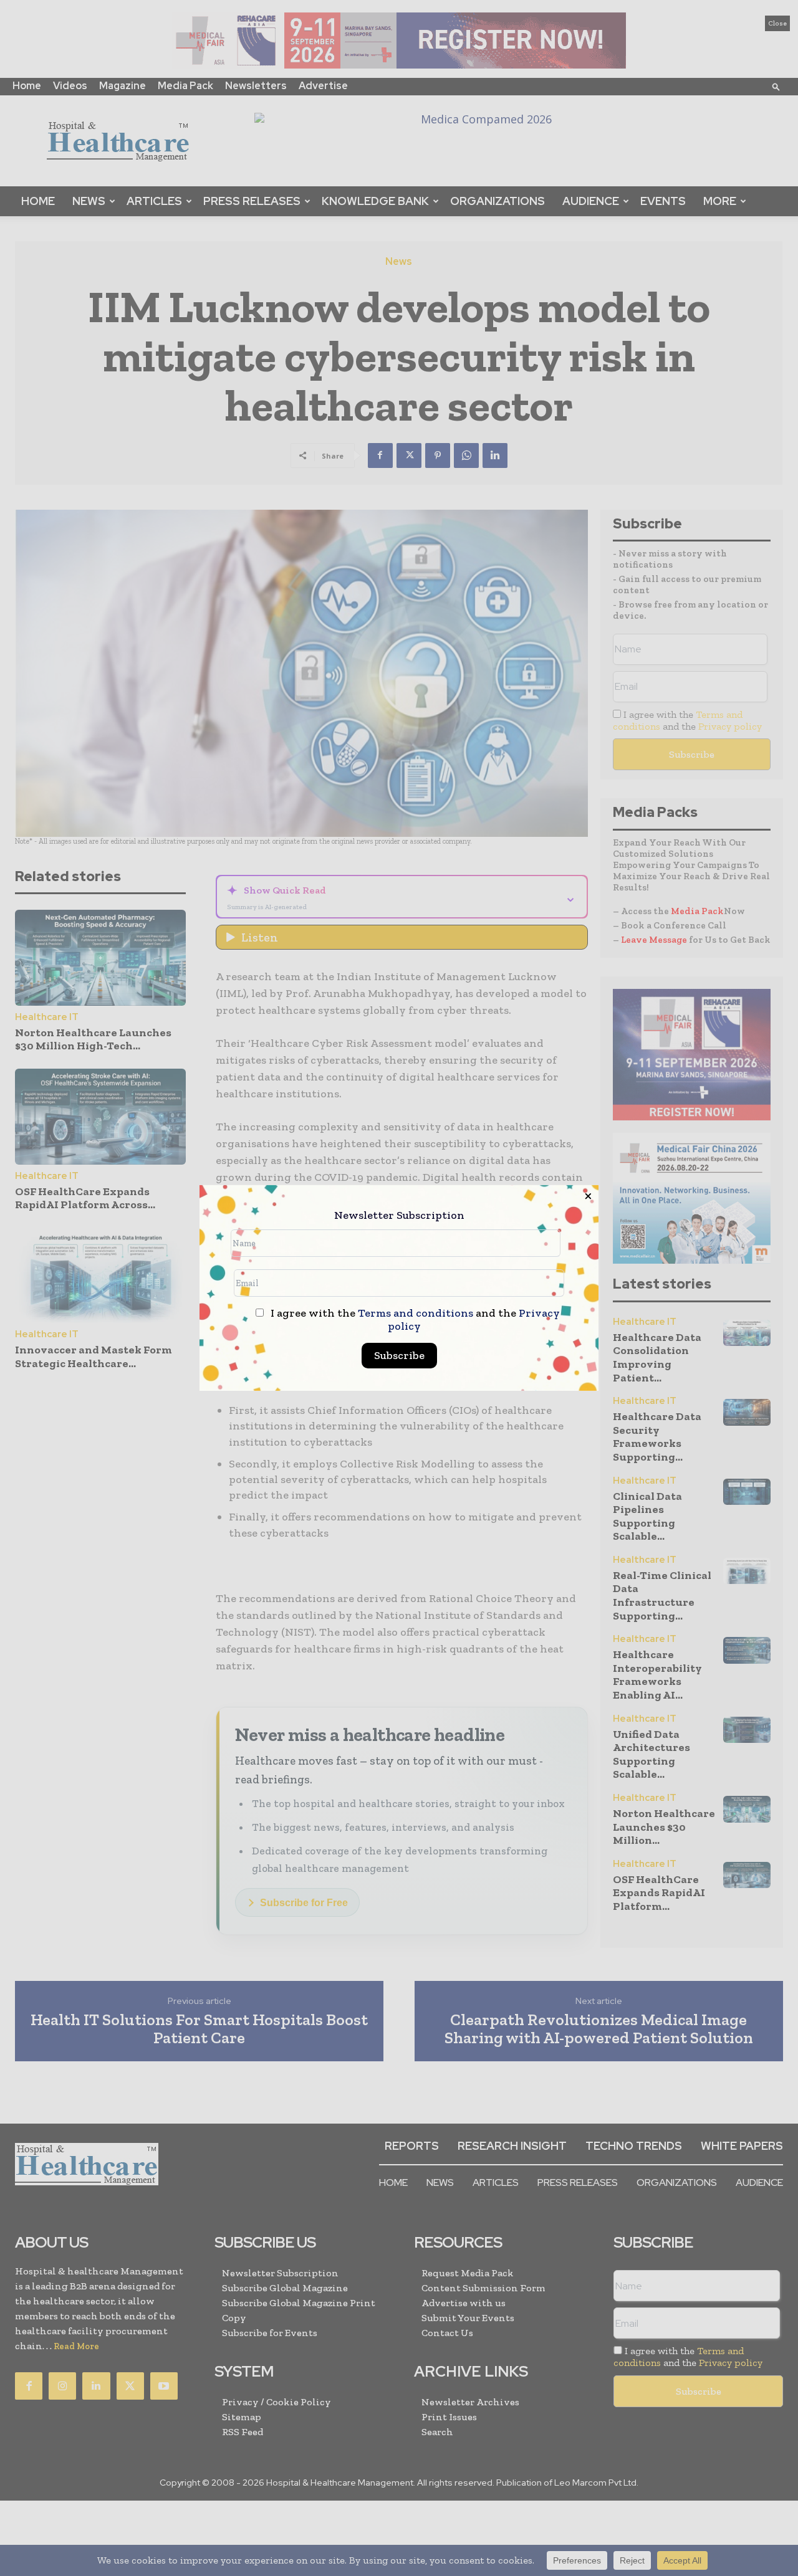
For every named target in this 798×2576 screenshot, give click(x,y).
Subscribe (399, 1355)
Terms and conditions (416, 1313)
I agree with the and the (414, 1320)
